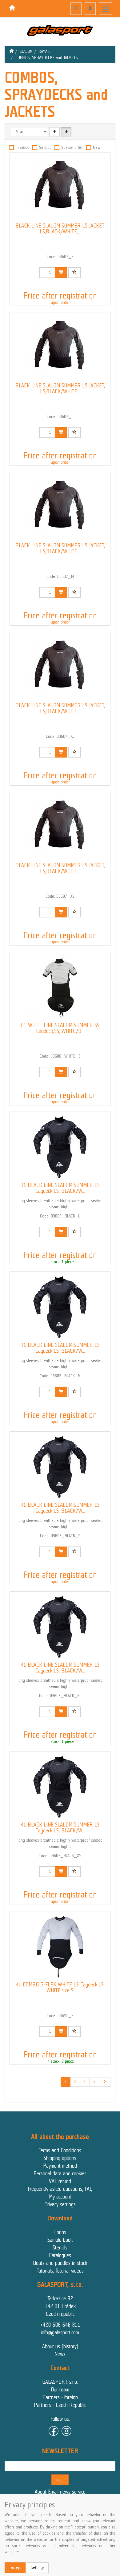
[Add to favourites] (74, 273)
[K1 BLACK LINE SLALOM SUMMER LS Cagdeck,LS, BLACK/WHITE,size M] (60, 1307)
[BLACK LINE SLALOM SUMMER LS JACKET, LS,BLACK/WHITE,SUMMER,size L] (60, 348)
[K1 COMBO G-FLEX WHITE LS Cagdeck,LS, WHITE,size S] (60, 1947)
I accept (15, 2568)
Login (60, 2480)
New (97, 147)
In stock (22, 147)
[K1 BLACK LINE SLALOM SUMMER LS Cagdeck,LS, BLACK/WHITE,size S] (60, 1467)
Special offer (72, 147)
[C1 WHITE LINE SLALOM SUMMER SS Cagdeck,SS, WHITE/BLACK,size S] (60, 987)
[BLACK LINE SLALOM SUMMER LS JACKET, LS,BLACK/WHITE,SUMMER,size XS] (60, 827)
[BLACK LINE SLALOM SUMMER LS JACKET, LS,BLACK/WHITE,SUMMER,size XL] (60, 667)
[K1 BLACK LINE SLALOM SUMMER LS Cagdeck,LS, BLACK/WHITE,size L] (60, 1147)
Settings (38, 2568)
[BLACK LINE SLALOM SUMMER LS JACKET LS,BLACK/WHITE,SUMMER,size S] (60, 188)
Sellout (45, 147)
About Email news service (60, 2492)
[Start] (11, 51)
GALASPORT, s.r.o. (60, 2382)
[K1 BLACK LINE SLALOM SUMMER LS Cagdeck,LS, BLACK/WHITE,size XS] (60, 1787)
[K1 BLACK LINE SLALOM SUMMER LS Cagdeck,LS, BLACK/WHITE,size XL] (60, 1627)
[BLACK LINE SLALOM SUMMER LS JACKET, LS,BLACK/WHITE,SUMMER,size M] (60, 507)
